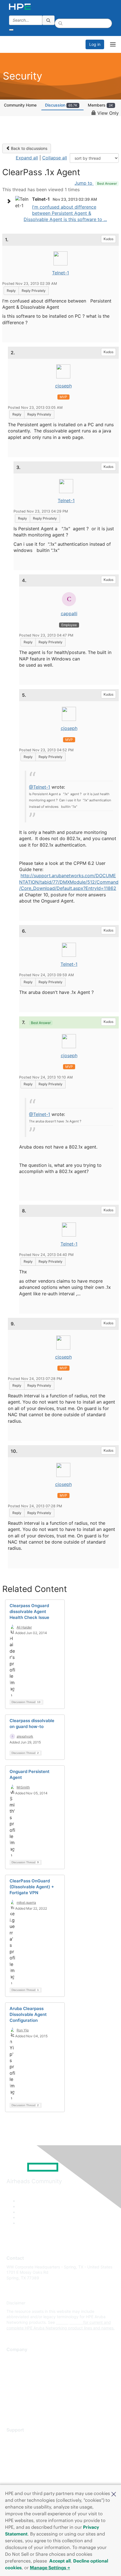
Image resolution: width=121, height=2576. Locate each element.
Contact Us (17, 2375)
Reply (11, 291)
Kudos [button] (108, 239)
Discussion (61, 105)
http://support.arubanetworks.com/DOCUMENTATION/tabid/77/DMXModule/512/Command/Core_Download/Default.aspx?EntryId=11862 (69, 882)
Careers (14, 2366)
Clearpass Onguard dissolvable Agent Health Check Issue (29, 1611)
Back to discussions (29, 148)
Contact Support (22, 2447)
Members (100, 105)
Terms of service (22, 2400)
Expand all (27, 158)
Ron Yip (23, 2030)
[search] (48, 20)
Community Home (20, 105)
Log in (95, 44)
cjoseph (63, 386)
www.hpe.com (69, 2322)
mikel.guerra (26, 1902)
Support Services (22, 2438)
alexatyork (25, 1736)
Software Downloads (25, 2463)
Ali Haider (24, 1627)
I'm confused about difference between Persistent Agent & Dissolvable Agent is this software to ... (65, 213)
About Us (15, 2358)
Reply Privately (34, 291)
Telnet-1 (60, 273)
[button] (114, 2494)
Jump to (96, 183)
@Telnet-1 (40, 787)
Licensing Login (21, 2472)
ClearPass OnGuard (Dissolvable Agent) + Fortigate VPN (32, 1887)
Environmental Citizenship (30, 2383)
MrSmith (23, 1787)
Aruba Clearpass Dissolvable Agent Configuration (28, 2014)
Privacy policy (19, 2391)
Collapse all (55, 158)
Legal (12, 2408)
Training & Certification (27, 2455)
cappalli (69, 613)
